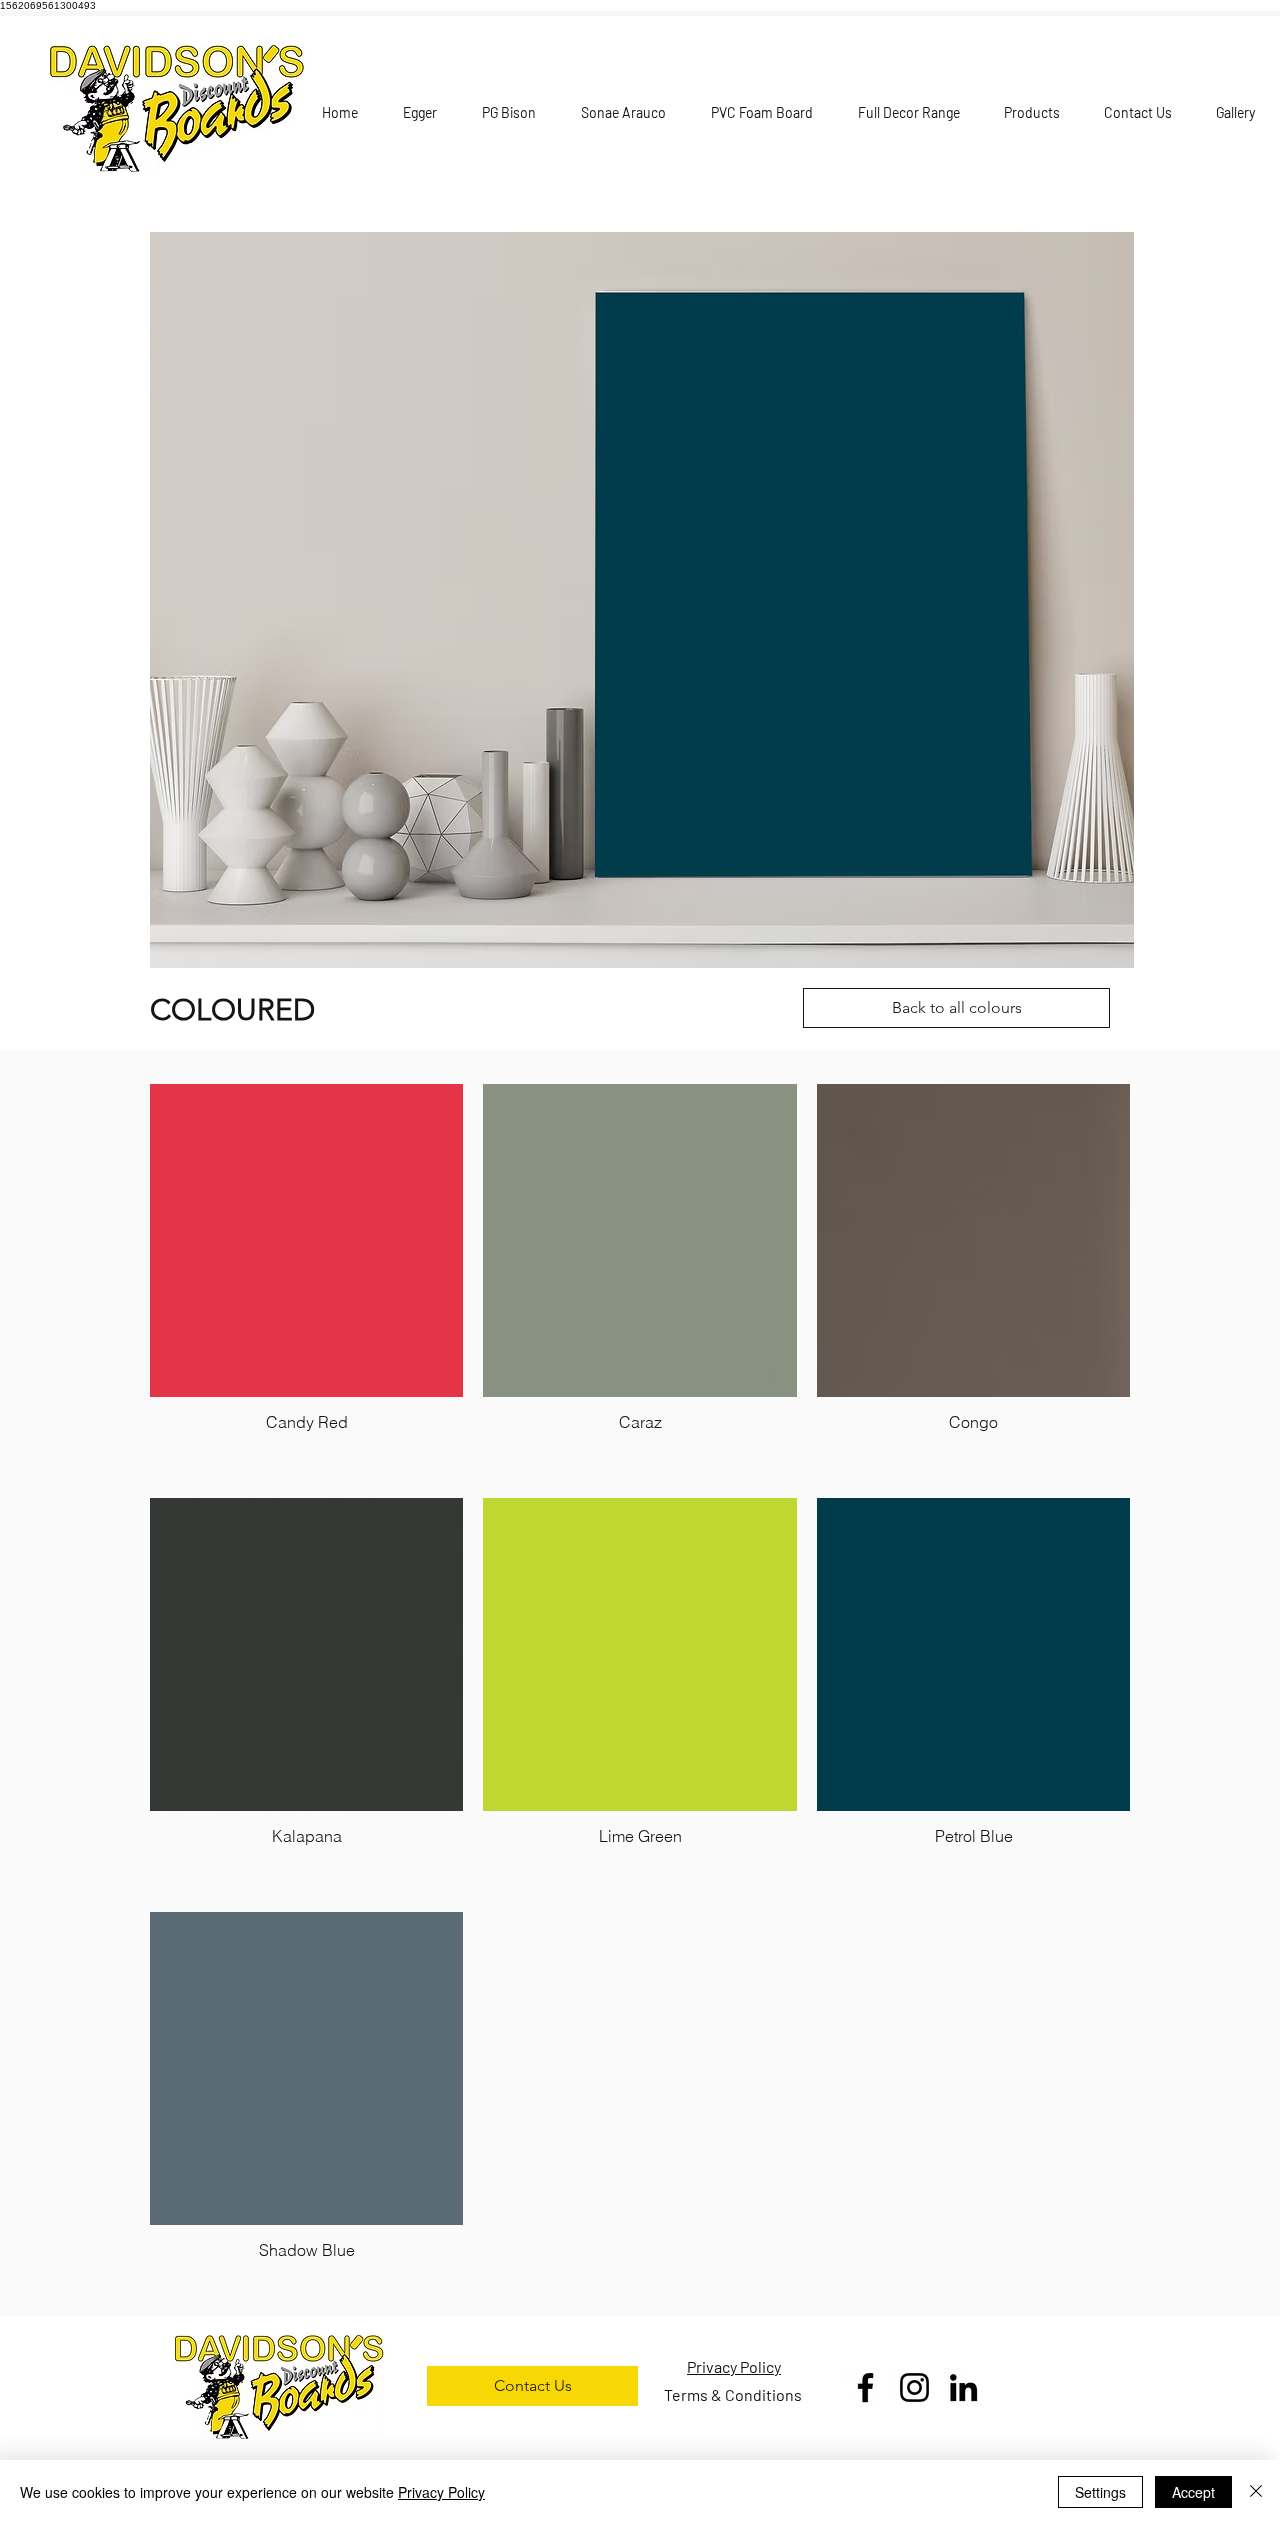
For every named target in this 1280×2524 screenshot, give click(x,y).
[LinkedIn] (963, 2387)
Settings (1100, 2492)
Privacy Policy (441, 2492)
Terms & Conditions (733, 2394)
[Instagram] (914, 2387)
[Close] (1256, 2492)
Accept (1193, 2492)
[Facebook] (865, 2387)
